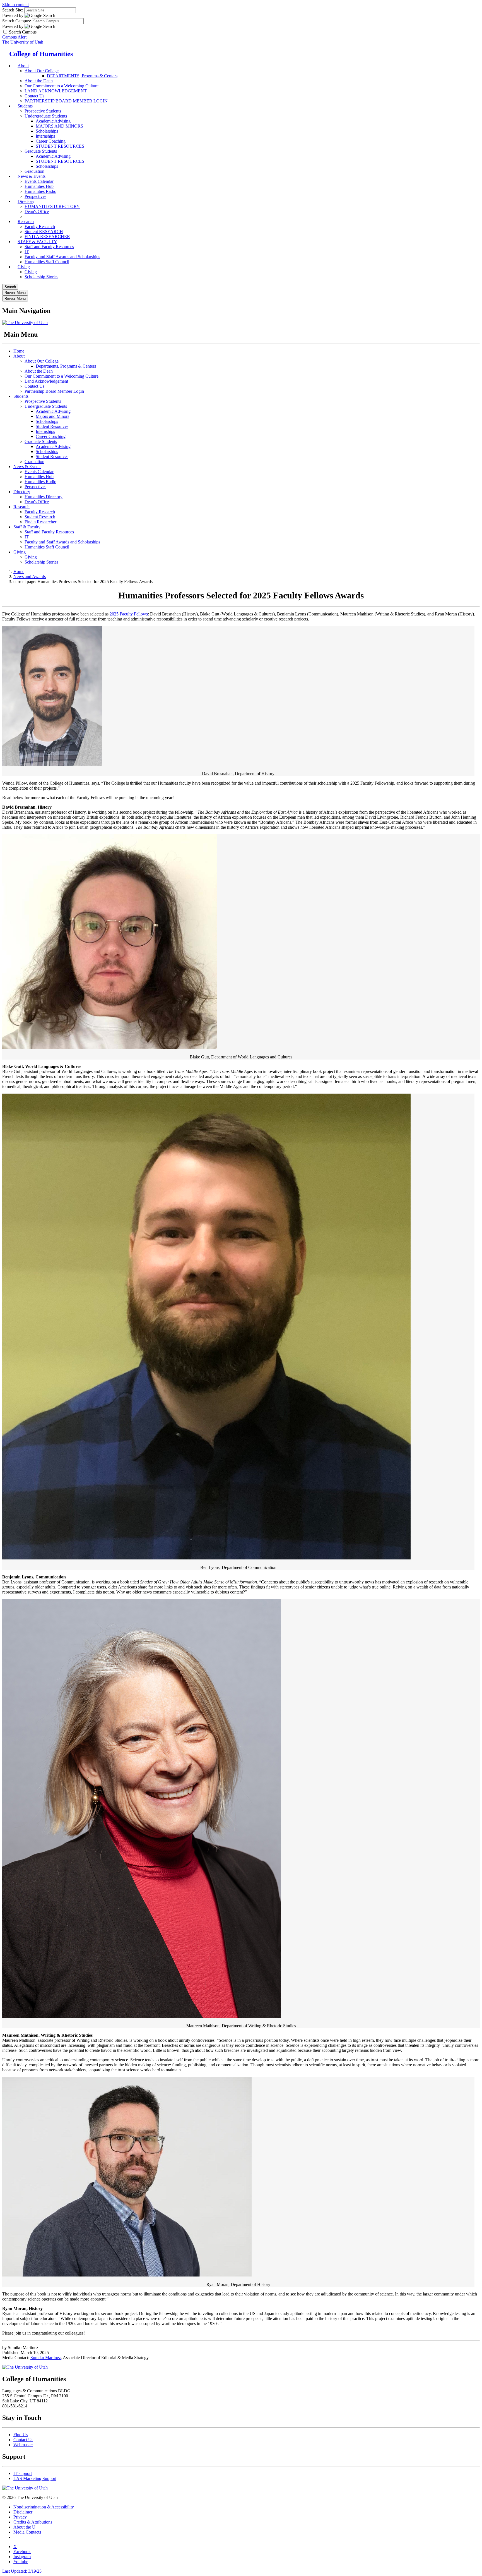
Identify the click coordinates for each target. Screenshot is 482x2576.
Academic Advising (53, 121)
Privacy (20, 2517)
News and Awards (30, 577)
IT (27, 252)
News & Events (32, 176)
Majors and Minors (52, 416)
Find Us (21, 2435)
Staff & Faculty (27, 527)
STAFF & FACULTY (37, 242)
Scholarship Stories (41, 277)
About (23, 66)
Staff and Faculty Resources (49, 247)
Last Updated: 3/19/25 (22, 2571)
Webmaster (23, 2445)
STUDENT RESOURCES (60, 146)
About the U (24, 2527)
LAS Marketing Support (35, 2478)
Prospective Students (43, 111)
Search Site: (13, 10)
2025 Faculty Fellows (129, 614)
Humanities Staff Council (47, 262)
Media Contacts (27, 2532)
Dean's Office (37, 502)
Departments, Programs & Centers (66, 366)
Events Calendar (39, 181)
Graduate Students (41, 151)
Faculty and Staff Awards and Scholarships (62, 257)
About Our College (42, 71)
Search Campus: (17, 21)
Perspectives (35, 487)
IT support (23, 2473)
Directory (26, 201)
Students (25, 106)
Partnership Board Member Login (54, 391)
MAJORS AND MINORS (59, 126)
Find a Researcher (40, 522)
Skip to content (15, 5)
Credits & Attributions (33, 2522)
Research (26, 221)
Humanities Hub (39, 186)
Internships (45, 136)
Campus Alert (14, 37)
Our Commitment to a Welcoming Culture (62, 86)
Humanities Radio (40, 191)
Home (19, 351)
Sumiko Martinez (46, 2358)
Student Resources (52, 426)
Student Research (40, 517)
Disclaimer (23, 2512)
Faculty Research (40, 227)
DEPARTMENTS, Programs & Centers (82, 76)
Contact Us (34, 386)
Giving (24, 267)
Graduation (34, 462)
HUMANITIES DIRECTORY (52, 206)
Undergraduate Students (46, 116)
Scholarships (47, 131)
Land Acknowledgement (46, 381)
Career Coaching (51, 141)
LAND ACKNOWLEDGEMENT (56, 91)
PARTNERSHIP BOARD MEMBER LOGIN (66, 101)
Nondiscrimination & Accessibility (44, 2507)
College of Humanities (41, 54)
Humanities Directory (44, 497)
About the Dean (39, 81)
